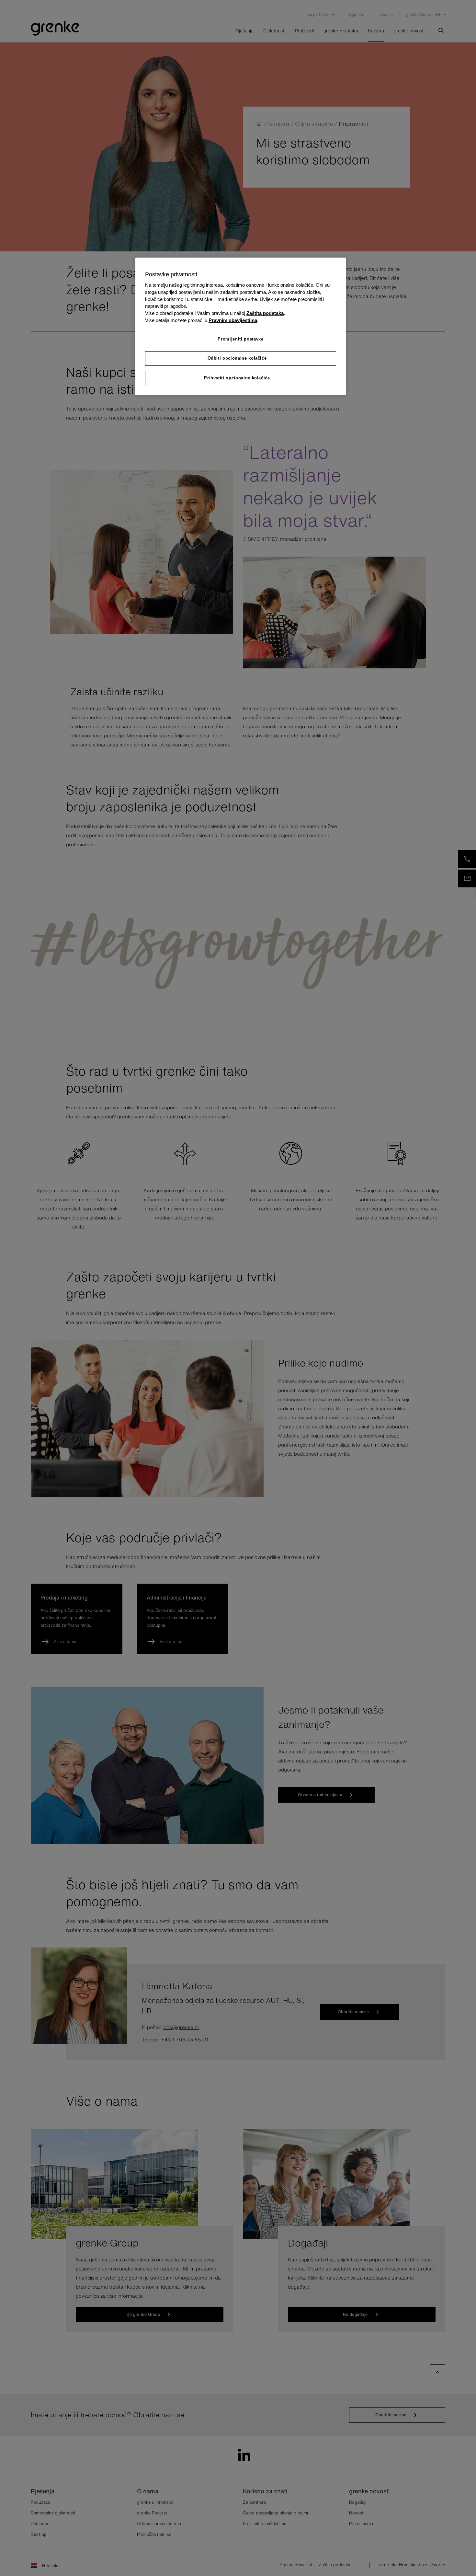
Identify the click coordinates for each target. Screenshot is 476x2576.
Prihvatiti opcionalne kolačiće (237, 378)
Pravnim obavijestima (233, 320)
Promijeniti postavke (240, 339)
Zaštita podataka (265, 313)
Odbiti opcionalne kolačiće (237, 358)
